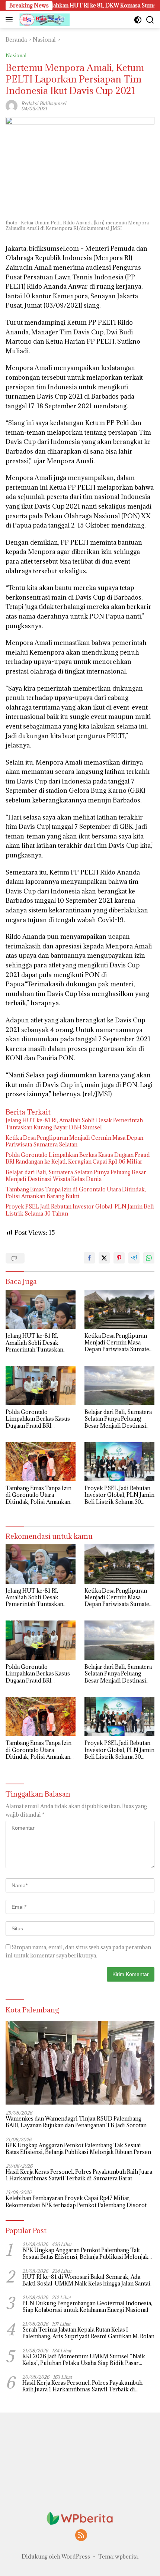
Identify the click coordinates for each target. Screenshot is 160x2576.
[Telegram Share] (134, 1258)
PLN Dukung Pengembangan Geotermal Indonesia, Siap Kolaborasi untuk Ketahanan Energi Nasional (87, 2307)
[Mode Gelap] (138, 20)
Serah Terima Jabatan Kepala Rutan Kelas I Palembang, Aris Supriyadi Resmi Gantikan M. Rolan (88, 2333)
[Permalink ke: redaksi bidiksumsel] (12, 105)
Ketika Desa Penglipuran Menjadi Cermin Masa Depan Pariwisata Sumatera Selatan (74, 1141)
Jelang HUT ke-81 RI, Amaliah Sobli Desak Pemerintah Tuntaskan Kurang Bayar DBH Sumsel (74, 1124)
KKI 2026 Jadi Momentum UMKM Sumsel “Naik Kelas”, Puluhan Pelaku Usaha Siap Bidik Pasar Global (84, 2360)
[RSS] (81, 2536)
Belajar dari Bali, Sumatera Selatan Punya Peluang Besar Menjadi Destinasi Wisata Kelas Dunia (76, 1176)
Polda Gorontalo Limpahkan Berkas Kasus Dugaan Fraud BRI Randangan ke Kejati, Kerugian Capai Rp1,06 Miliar (78, 1158)
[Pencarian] (150, 20)
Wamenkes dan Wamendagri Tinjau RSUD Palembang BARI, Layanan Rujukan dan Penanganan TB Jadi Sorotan (76, 2122)
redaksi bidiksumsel (44, 103)
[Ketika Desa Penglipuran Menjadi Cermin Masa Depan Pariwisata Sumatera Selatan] (119, 1309)
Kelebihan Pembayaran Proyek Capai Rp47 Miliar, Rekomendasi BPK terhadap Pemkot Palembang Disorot (76, 2202)
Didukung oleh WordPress (56, 2556)
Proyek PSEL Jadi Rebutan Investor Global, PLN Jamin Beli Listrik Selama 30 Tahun (80, 1210)
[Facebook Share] (89, 1258)
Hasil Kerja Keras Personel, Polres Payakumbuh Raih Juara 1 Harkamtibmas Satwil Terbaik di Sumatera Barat (79, 2175)
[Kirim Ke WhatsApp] (149, 1258)
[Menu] (11, 20)
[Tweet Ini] (104, 1258)
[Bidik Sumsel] (44, 20)
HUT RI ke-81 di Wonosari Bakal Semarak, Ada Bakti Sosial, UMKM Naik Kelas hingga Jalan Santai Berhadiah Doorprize (86, 2280)
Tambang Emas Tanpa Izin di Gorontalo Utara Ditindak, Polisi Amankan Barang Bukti (76, 1193)
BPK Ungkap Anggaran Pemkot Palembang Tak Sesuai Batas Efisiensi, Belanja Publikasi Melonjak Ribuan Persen (78, 2149)
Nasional (16, 55)
